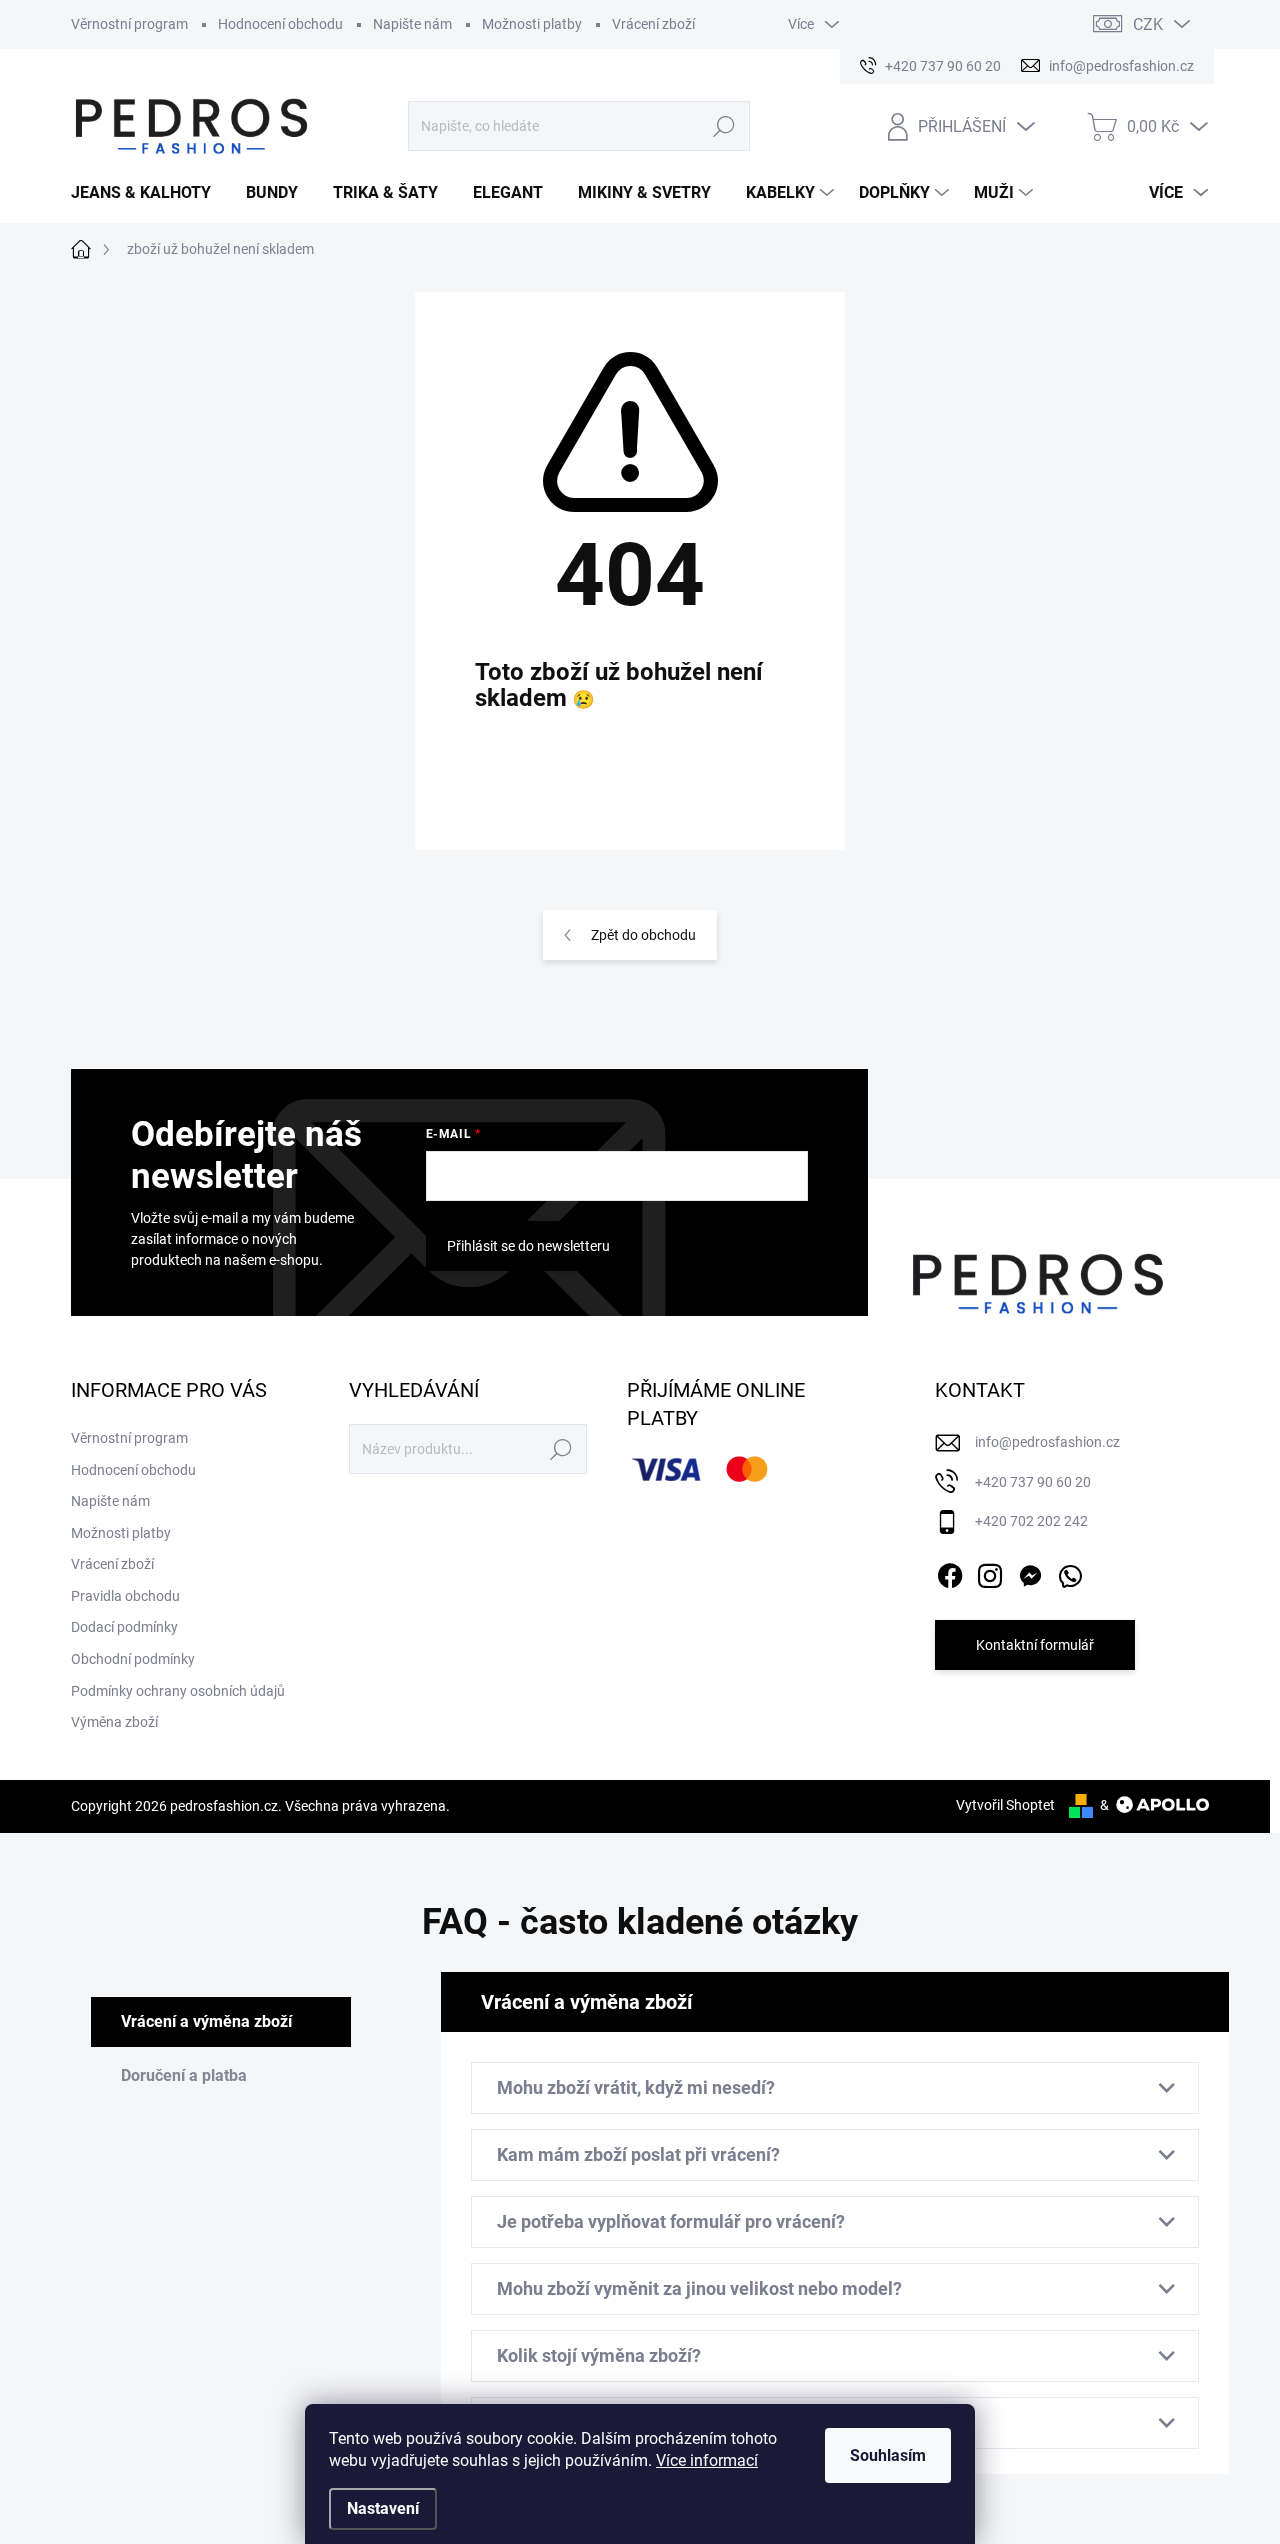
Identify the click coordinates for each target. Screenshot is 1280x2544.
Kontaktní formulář (1035, 1645)
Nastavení (383, 2508)
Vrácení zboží (653, 24)
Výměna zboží (114, 1722)
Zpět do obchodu (643, 935)
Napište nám (412, 24)
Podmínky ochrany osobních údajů (178, 1691)
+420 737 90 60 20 (1033, 1482)
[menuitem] (148, 193)
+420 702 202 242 (1031, 1521)
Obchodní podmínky (133, 1659)
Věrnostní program (129, 24)
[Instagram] (990, 1572)
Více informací (707, 2460)
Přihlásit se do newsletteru (528, 1246)
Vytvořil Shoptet (1005, 1805)
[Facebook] (950, 1572)
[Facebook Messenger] (1030, 1572)
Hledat (724, 126)
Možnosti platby (532, 24)
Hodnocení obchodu (280, 24)
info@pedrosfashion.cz (1047, 1442)
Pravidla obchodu (125, 1596)
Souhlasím (888, 2455)
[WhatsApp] (1070, 1572)
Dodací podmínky (124, 1627)
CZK (1148, 24)
